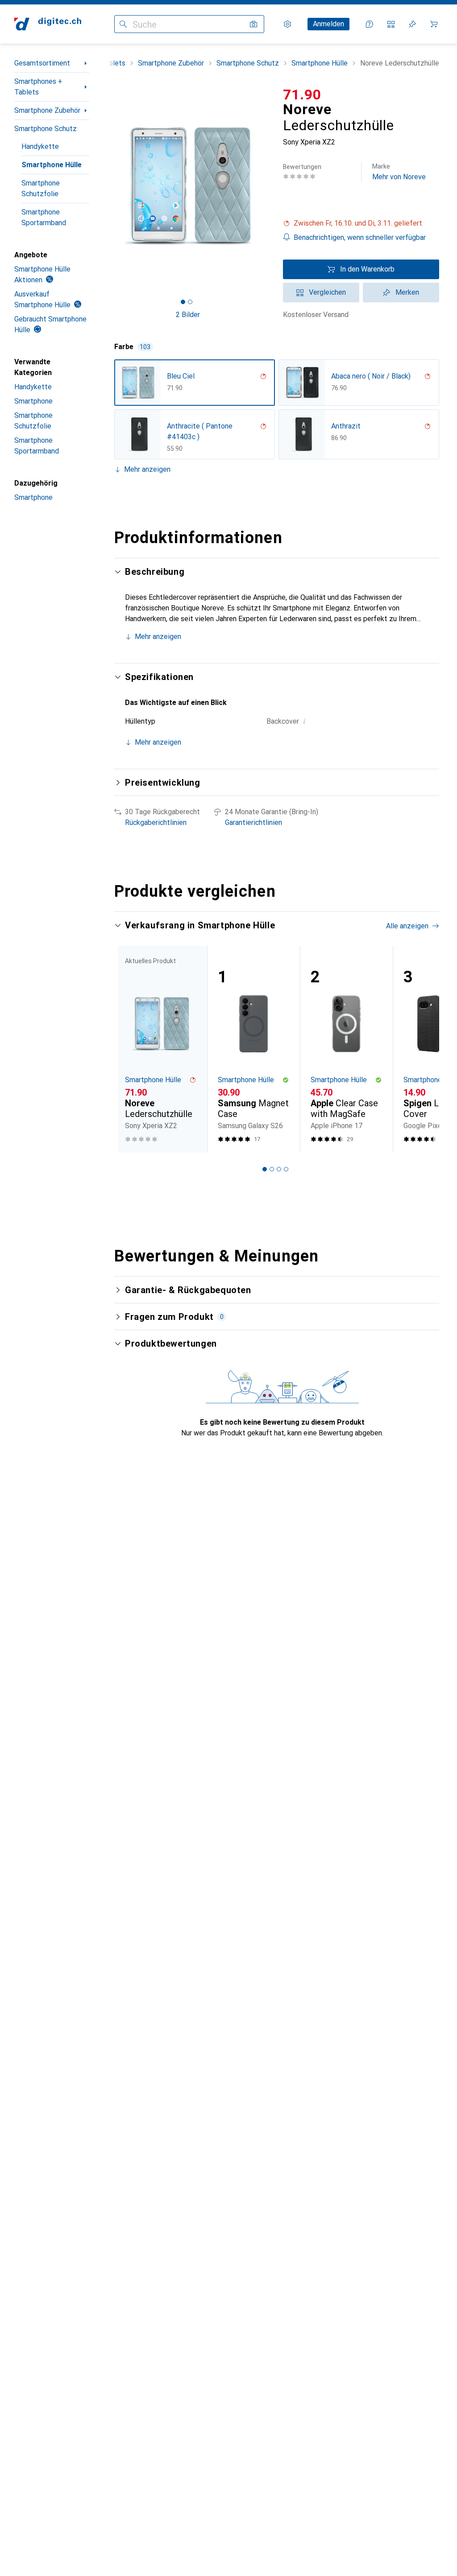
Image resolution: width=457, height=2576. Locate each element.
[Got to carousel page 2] (190, 302)
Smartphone (33, 401)
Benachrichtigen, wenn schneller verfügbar (360, 237)
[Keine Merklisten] (412, 24)
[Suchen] (123, 24)
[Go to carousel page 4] (286, 1169)
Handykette (40, 146)
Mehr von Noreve (399, 172)
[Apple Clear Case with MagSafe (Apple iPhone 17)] (346, 1049)
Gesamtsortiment (42, 63)
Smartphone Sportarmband (44, 217)
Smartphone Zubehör (47, 110)
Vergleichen (327, 292)
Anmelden (328, 24)
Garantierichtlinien (253, 822)
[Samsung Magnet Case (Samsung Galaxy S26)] (253, 1049)
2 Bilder (188, 315)
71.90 (302, 95)
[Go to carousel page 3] (279, 1169)
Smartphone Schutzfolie (41, 188)
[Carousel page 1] (265, 1169)
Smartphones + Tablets (38, 87)
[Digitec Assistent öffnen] (370, 24)
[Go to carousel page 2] (272, 1169)
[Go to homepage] (48, 24)
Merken (407, 292)
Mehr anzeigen (147, 469)
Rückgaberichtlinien (156, 822)
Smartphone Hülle (52, 165)
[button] (361, 223)
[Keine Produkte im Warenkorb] (434, 24)
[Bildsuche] (253, 24)
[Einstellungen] (287, 24)
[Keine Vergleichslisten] (391, 24)
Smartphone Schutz (46, 129)
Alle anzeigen (407, 926)
